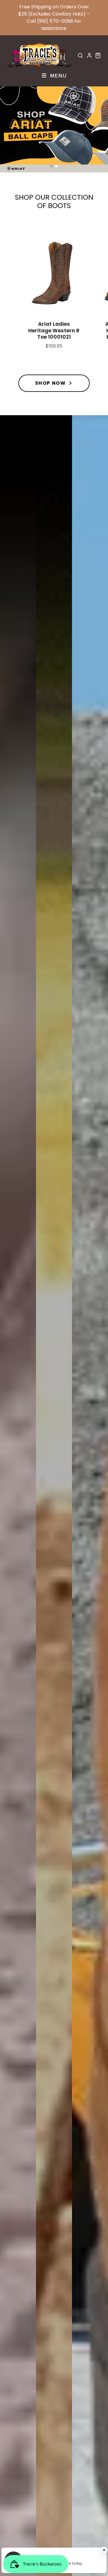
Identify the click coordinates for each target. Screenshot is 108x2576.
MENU (57, 75)
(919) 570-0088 (55, 21)
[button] (52, 166)
